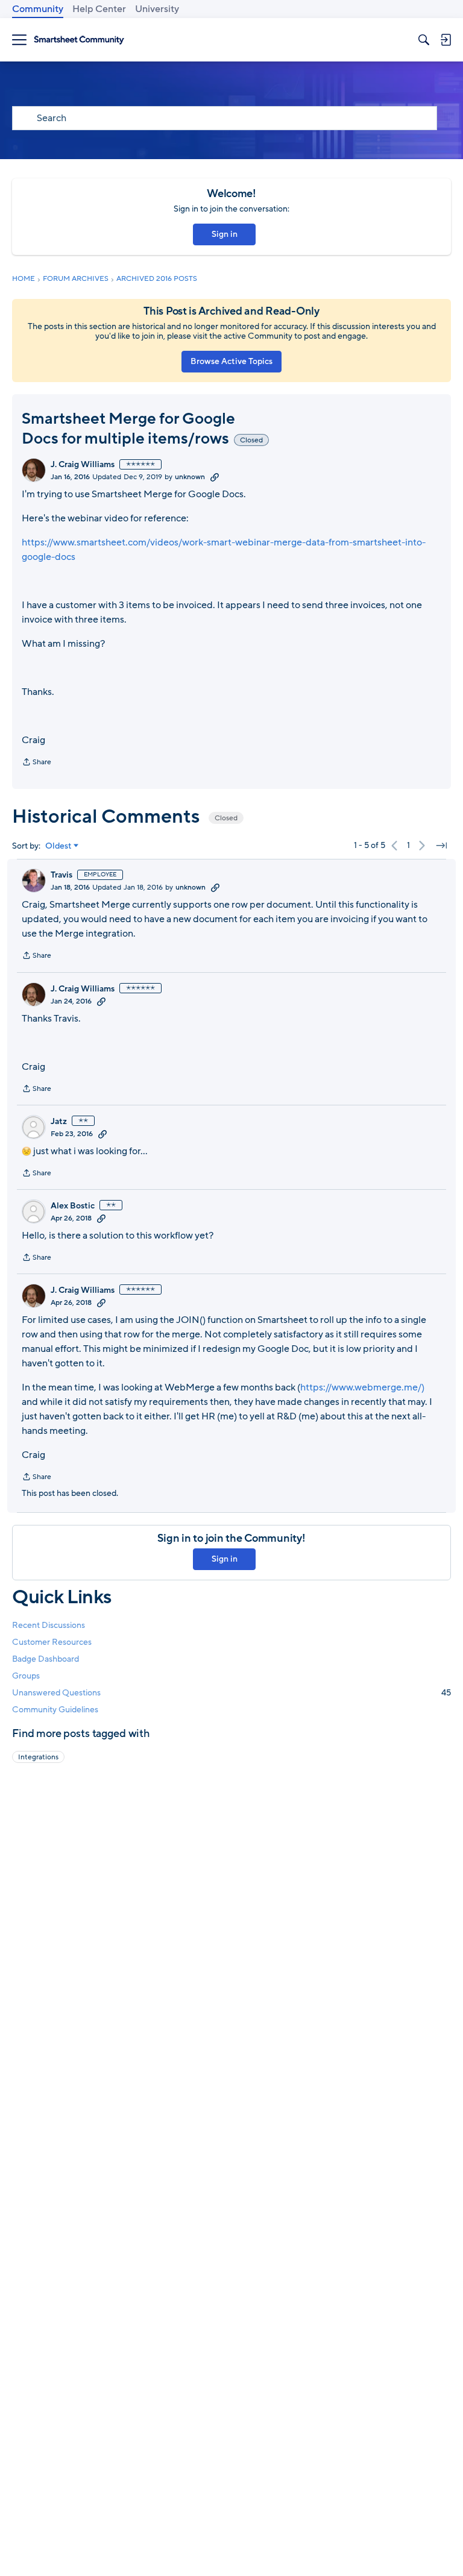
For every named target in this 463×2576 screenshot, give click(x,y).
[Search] (424, 40)
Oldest (58, 846)
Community (38, 9)
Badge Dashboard (46, 1659)
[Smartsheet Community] (79, 40)
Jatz (59, 1122)
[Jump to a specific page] (441, 846)
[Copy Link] (215, 477)
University (157, 9)
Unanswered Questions (231, 1693)
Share (36, 763)
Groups (26, 1676)
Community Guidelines (55, 1710)
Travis (61, 875)
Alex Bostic (73, 1206)
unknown (190, 477)
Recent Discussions (49, 1625)
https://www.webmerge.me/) (362, 1387)
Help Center (99, 9)
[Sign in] (446, 40)
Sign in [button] (225, 234)
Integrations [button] (38, 1757)
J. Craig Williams (83, 465)
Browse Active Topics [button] (231, 361)
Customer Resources (52, 1642)
